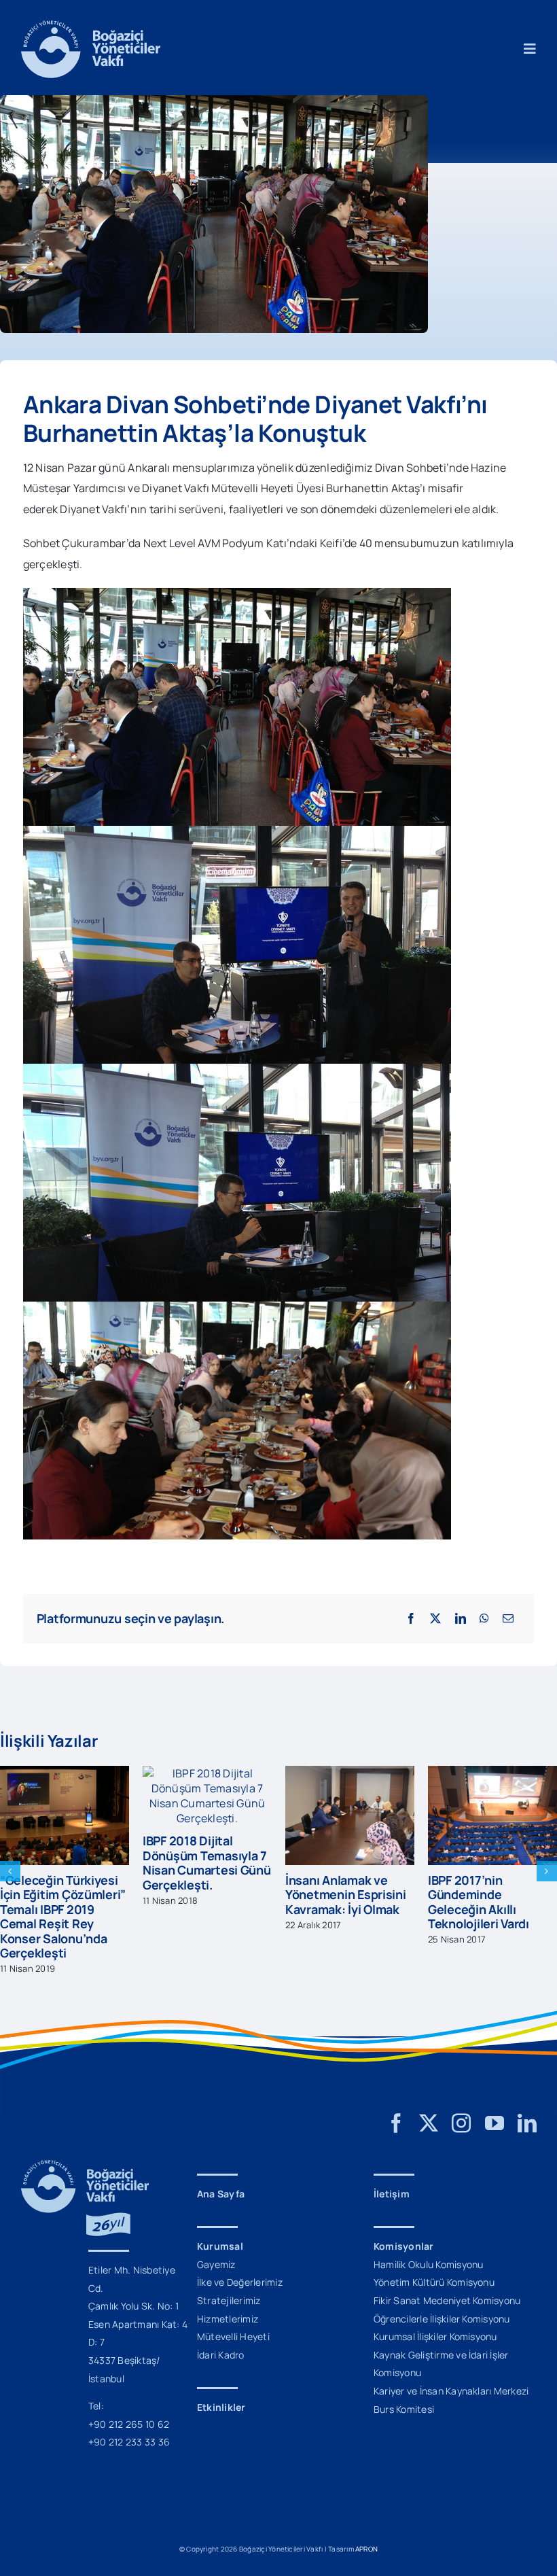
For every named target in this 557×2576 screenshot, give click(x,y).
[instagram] (461, 2123)
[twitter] (429, 2123)
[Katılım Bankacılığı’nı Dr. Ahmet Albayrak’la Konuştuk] (65, 1773)
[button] (10, 1871)
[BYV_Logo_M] (91, 26)
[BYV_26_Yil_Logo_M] (85, 2165)
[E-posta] (508, 1618)
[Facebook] (411, 1618)
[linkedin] (527, 2123)
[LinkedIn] (461, 1618)
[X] (435, 1618)
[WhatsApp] (484, 1618)
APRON (366, 2549)
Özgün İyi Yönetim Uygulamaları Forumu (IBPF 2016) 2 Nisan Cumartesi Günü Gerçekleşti (345, 1909)
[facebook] (396, 2123)
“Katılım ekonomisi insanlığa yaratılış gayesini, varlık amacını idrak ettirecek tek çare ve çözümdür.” (202, 1917)
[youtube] (495, 2123)
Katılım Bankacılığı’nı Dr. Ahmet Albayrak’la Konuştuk (61, 1895)
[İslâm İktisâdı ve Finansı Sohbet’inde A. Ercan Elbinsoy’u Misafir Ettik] (492, 1773)
